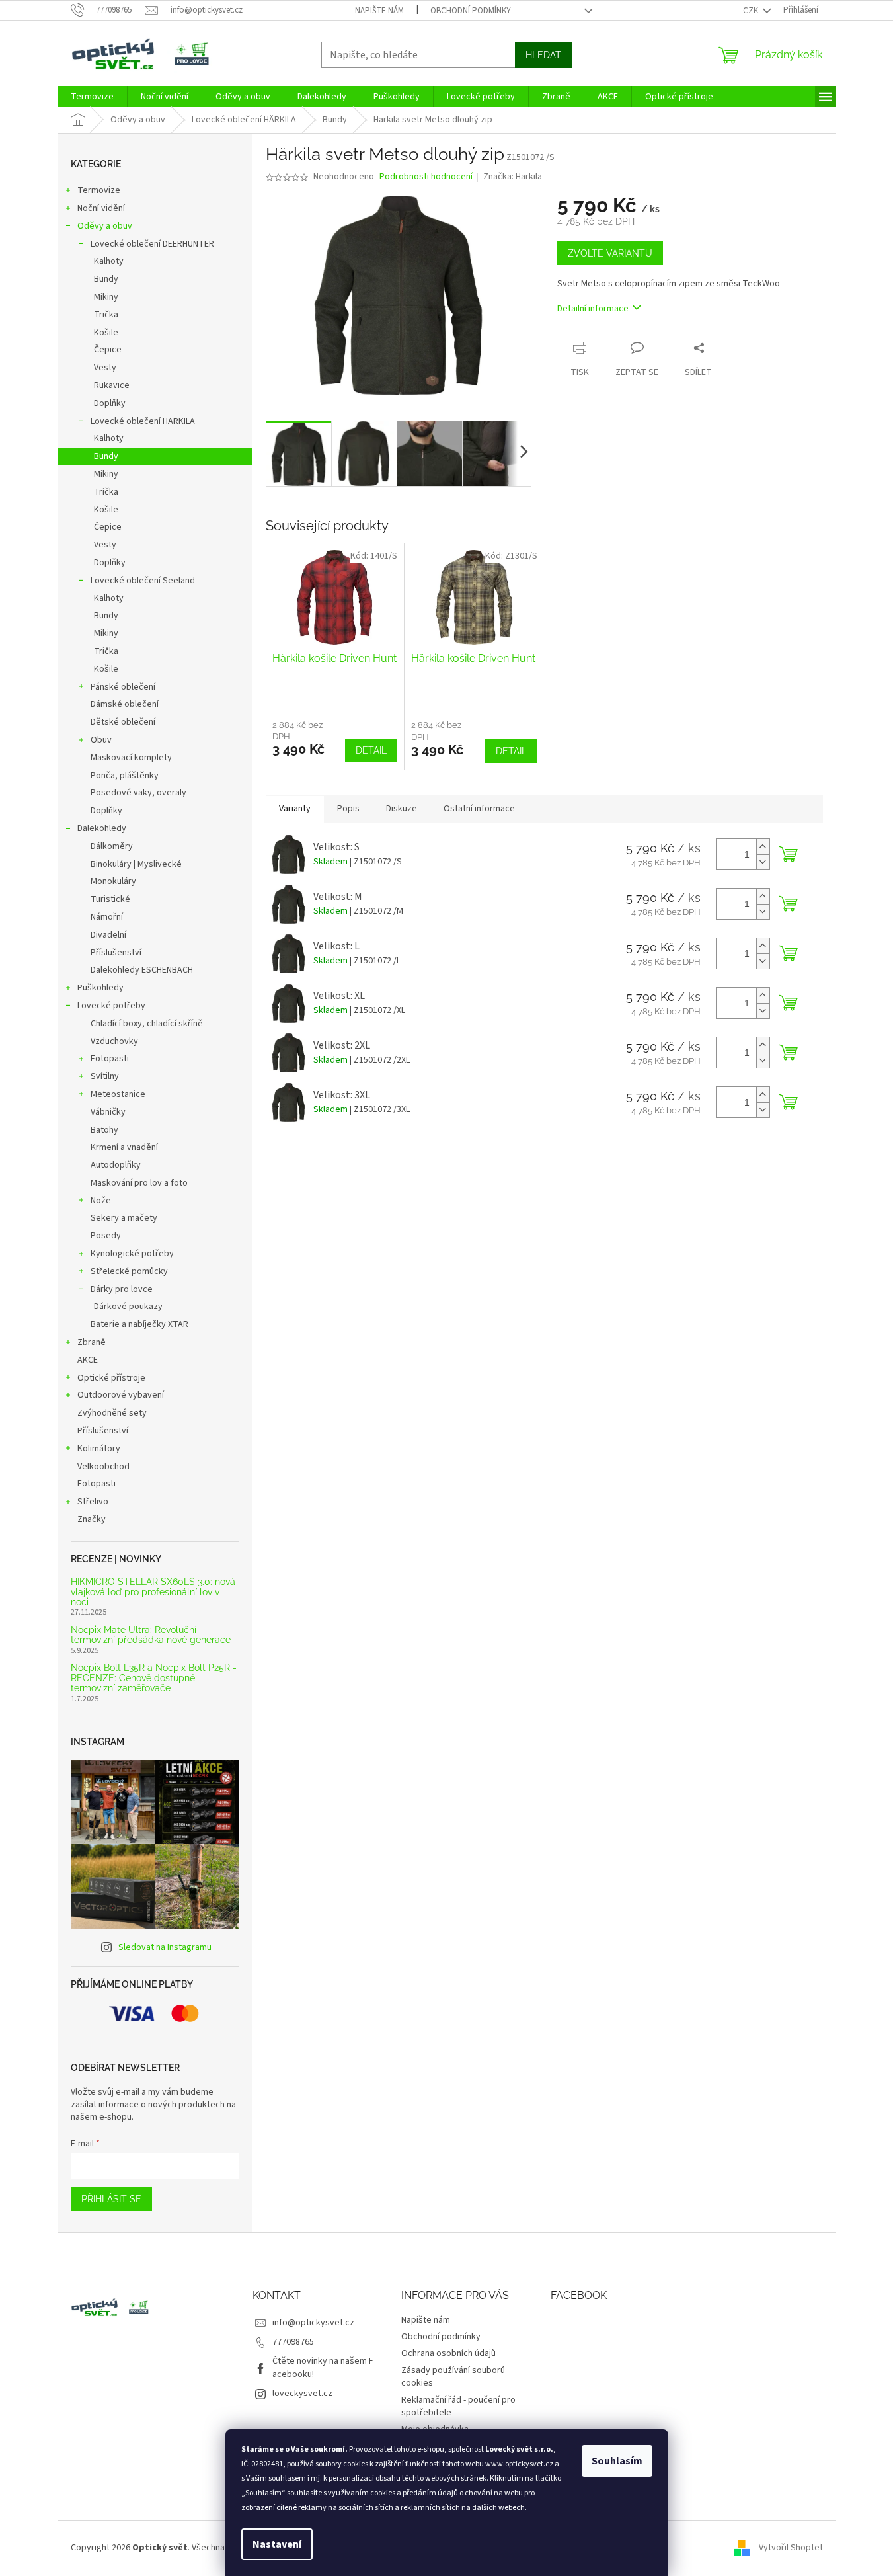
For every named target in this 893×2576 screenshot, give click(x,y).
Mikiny (106, 297)
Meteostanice (118, 1094)
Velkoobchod (103, 1467)
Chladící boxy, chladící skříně (147, 1024)
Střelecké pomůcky (129, 1271)
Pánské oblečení (123, 687)
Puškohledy (100, 988)
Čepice (108, 350)
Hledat (543, 55)
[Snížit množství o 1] (763, 862)
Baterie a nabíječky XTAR (139, 1324)
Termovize (99, 190)
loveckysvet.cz (302, 2394)
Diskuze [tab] (402, 809)
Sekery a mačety (124, 1218)
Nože (101, 1201)
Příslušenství (116, 953)
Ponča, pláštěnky (125, 776)
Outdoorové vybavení (121, 1395)
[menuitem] (92, 97)
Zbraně (92, 1342)
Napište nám (379, 11)
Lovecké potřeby (111, 1006)
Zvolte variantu (610, 253)
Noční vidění (101, 208)
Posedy (106, 1236)
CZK (752, 11)
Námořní (107, 917)
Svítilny (105, 1076)
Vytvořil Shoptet (791, 2548)
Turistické (110, 899)
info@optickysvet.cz (313, 2323)
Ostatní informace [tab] (479, 809)
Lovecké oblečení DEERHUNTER (152, 244)
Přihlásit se (111, 2199)
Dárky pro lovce (122, 1289)
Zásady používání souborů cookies (453, 2377)
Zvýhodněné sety (112, 1413)
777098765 (293, 2342)
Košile (106, 333)
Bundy (106, 279)
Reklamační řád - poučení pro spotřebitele (458, 2406)
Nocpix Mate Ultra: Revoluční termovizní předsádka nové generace (151, 1635)
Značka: (513, 177)
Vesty (105, 368)
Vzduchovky (114, 1041)
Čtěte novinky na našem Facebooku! (323, 2367)
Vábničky (108, 1112)
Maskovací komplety (131, 758)
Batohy (104, 1130)
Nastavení (277, 2544)
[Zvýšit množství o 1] (763, 847)
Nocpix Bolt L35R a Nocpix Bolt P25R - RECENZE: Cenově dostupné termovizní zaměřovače (154, 1678)
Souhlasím (617, 2461)
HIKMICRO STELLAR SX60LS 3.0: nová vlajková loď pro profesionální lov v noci (153, 1592)
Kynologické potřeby (132, 1254)
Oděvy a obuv (105, 226)
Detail (371, 750)
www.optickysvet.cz (519, 2464)
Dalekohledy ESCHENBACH (142, 970)
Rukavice (112, 385)
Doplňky (110, 403)
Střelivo (93, 1502)
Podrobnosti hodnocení (426, 177)
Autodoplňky (116, 1165)
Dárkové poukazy (128, 1307)
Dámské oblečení (125, 704)
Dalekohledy (102, 828)
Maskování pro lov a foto (139, 1183)
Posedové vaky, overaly (138, 793)
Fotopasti (110, 1059)
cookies (356, 2464)
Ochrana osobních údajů (448, 2353)
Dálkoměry (112, 846)
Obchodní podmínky (471, 11)
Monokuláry (113, 881)
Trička (106, 315)
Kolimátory (99, 1449)
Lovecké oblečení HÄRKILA (143, 421)
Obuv (101, 740)
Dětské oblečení (123, 722)
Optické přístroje (111, 1378)
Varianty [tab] (295, 809)
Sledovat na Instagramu (165, 1947)
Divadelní (108, 935)
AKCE (88, 1360)
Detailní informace (593, 309)
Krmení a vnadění (124, 1147)
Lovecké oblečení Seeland (143, 581)
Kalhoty (109, 261)
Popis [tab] (348, 809)
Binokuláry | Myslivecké (136, 864)
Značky (92, 1519)
